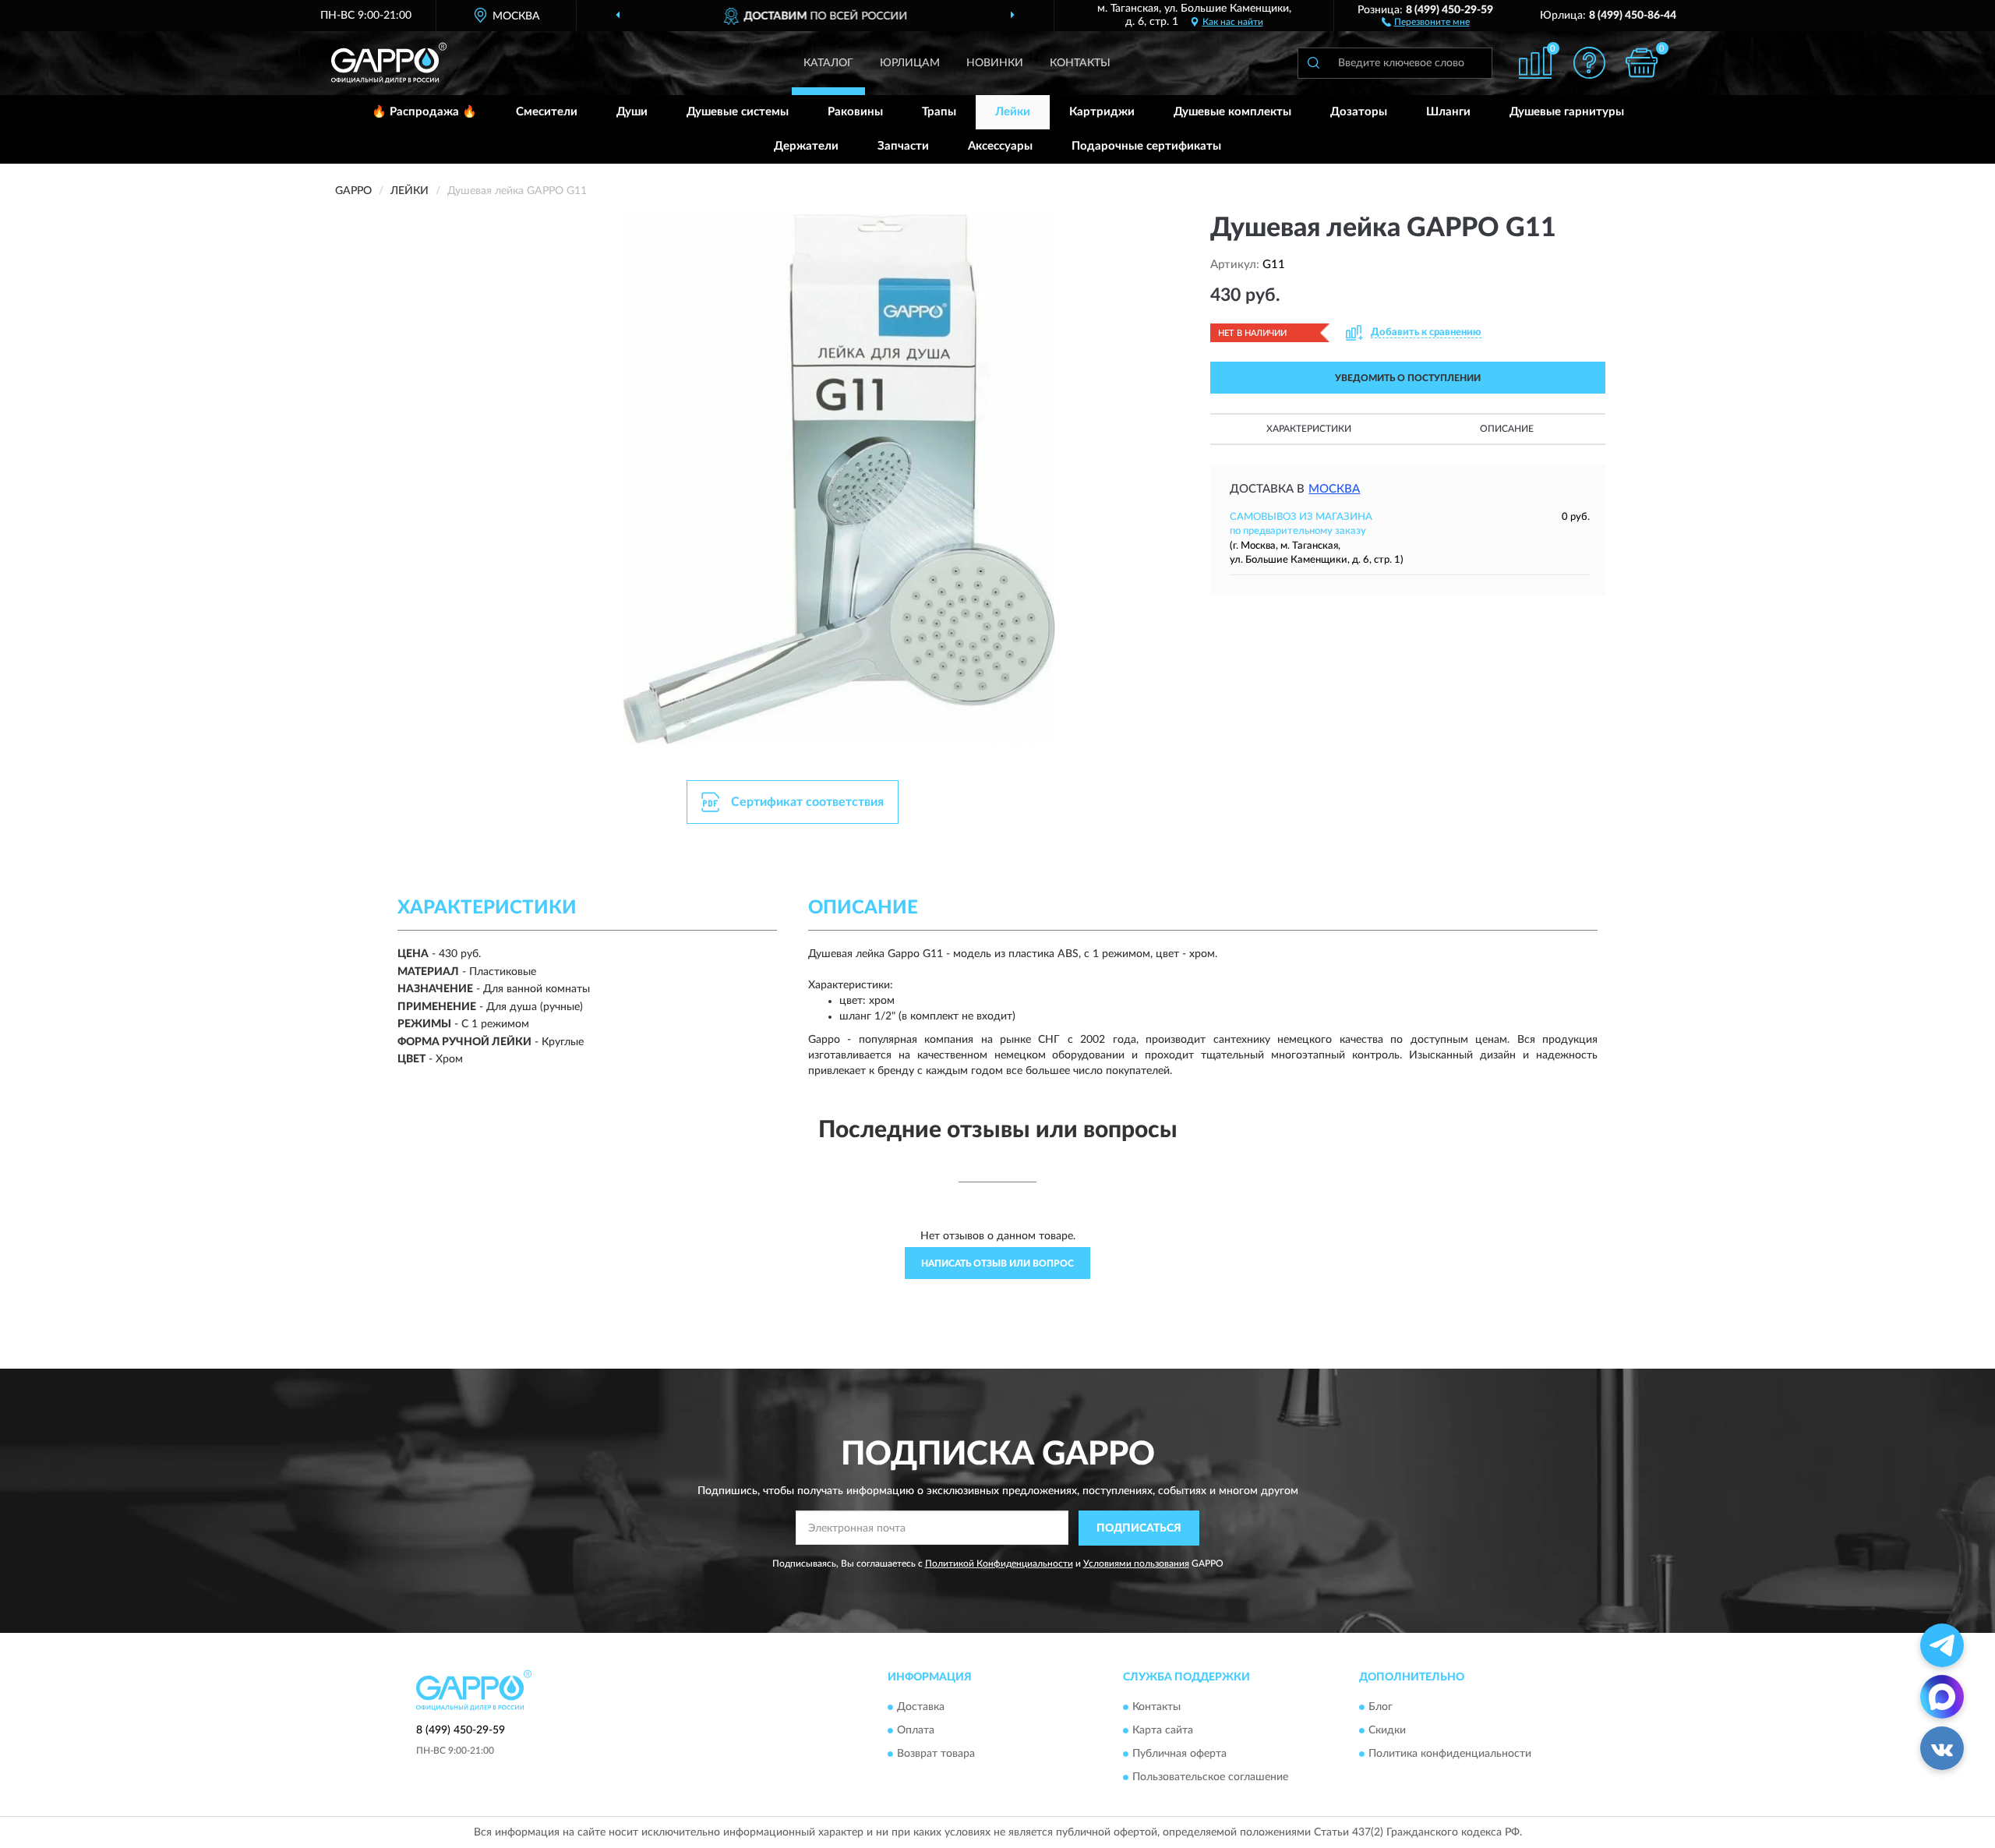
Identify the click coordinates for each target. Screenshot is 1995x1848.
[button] (1426, 21)
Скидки (1387, 1731)
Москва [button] (1334, 489)
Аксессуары (1000, 146)
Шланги (1448, 112)
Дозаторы (1359, 112)
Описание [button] (1507, 429)
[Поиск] (1313, 63)
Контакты (1080, 63)
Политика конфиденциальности (1450, 1754)
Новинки (995, 63)
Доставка (921, 1708)
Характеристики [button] (1309, 429)
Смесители (547, 112)
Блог (1381, 1708)
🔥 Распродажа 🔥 (424, 112)
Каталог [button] (828, 63)
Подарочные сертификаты (1146, 146)
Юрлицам (910, 63)
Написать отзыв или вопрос (997, 1263)
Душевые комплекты (1232, 112)
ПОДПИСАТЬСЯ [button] (1139, 1528)
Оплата (916, 1731)
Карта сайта (1163, 1731)
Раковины (855, 112)
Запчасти (903, 146)
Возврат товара (936, 1754)
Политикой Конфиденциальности (999, 1564)
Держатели (806, 146)
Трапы (939, 112)
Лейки (1013, 112)
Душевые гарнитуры (1567, 112)
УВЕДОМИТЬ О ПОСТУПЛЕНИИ (1408, 378)
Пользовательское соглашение (1210, 1778)
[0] (1642, 63)
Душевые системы (738, 112)
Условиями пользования (1136, 1564)
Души (632, 112)
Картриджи (1102, 112)
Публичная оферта (1179, 1754)
